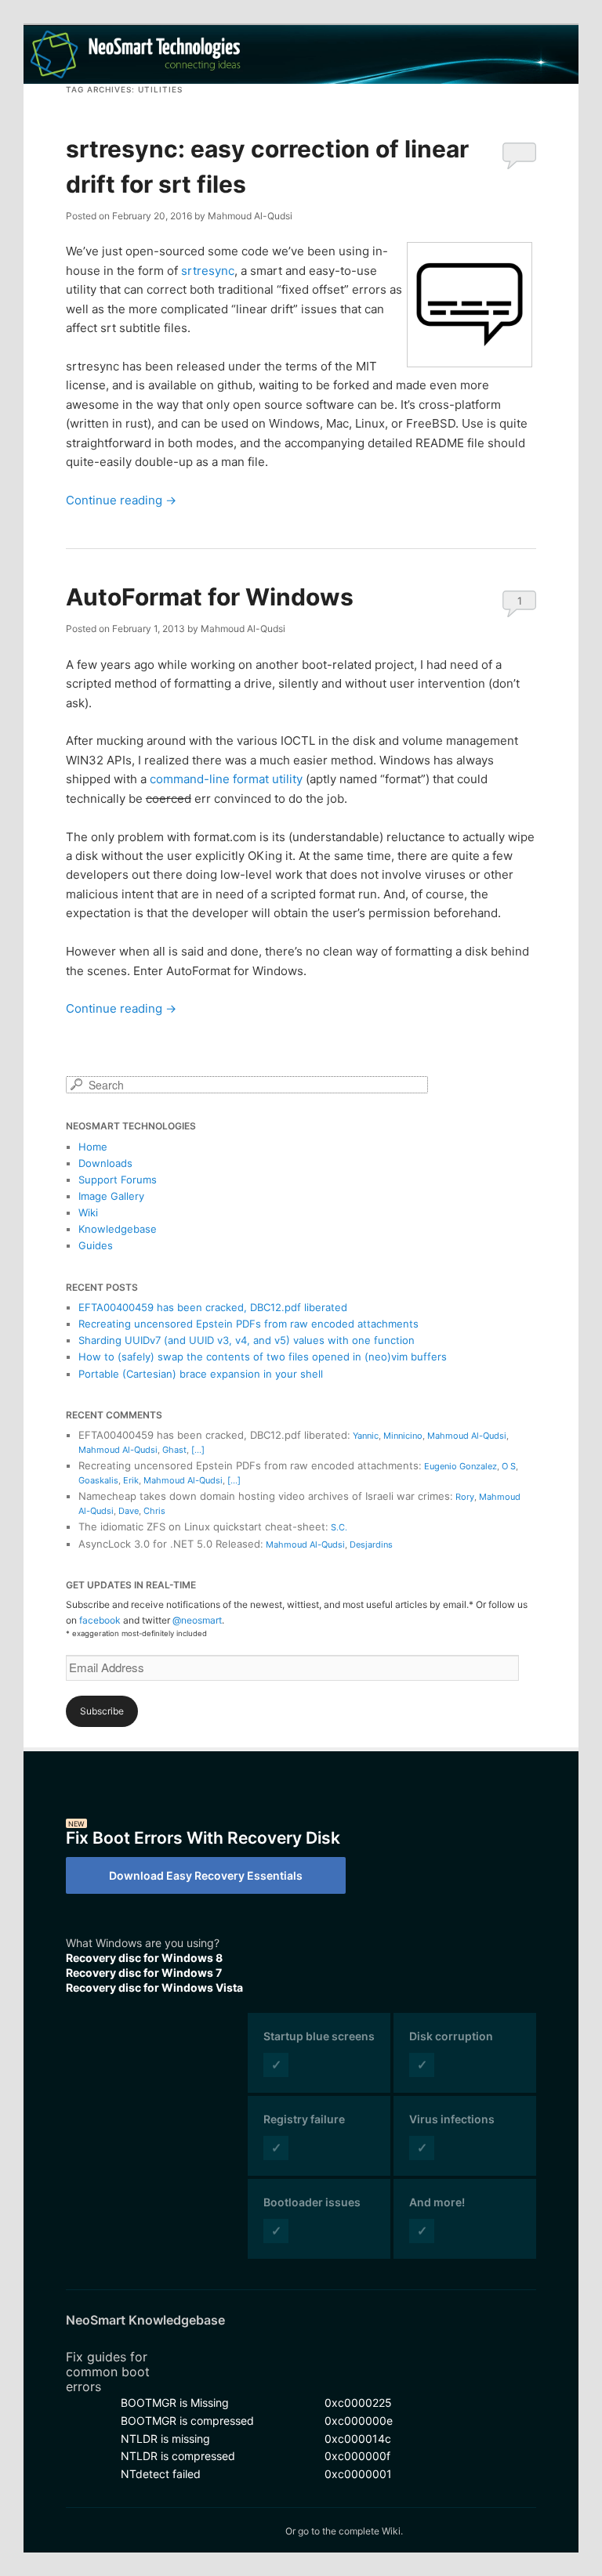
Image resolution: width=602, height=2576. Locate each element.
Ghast (174, 1450)
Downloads (105, 1163)
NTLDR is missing (165, 2439)
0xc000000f (357, 2456)
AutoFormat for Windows (210, 597)
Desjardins (371, 1545)
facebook (100, 1620)
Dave (129, 1511)
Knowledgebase (118, 1229)
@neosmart (197, 1620)
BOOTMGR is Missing (175, 2403)
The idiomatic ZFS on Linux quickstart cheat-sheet (202, 1526)
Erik (131, 1480)
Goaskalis (98, 1480)
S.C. (339, 1527)
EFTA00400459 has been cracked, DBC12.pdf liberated (213, 1307)
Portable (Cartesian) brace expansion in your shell (201, 1374)
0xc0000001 (358, 2474)
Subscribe (102, 1711)
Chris (154, 1511)
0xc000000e (359, 2421)
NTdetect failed (161, 2474)
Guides (96, 1245)
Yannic (366, 1436)
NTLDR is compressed (178, 2456)
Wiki (88, 1212)
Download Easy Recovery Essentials (206, 1875)
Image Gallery (111, 1196)
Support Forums (118, 1180)
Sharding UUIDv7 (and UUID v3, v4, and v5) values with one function (247, 1340)
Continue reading (121, 500)
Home (93, 1147)
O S (509, 1466)
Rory (465, 1497)
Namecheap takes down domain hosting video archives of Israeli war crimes (264, 1496)
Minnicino (403, 1436)
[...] (198, 1450)
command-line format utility (226, 779)
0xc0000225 (358, 2403)
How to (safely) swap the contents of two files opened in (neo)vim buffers (263, 1357)
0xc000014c (358, 2439)
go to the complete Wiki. (350, 2531)
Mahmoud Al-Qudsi (467, 1436)
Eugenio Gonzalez (461, 1466)
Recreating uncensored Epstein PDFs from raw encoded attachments (248, 1324)
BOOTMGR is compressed (187, 2421)
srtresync (208, 271)
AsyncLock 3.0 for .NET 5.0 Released (169, 1544)
